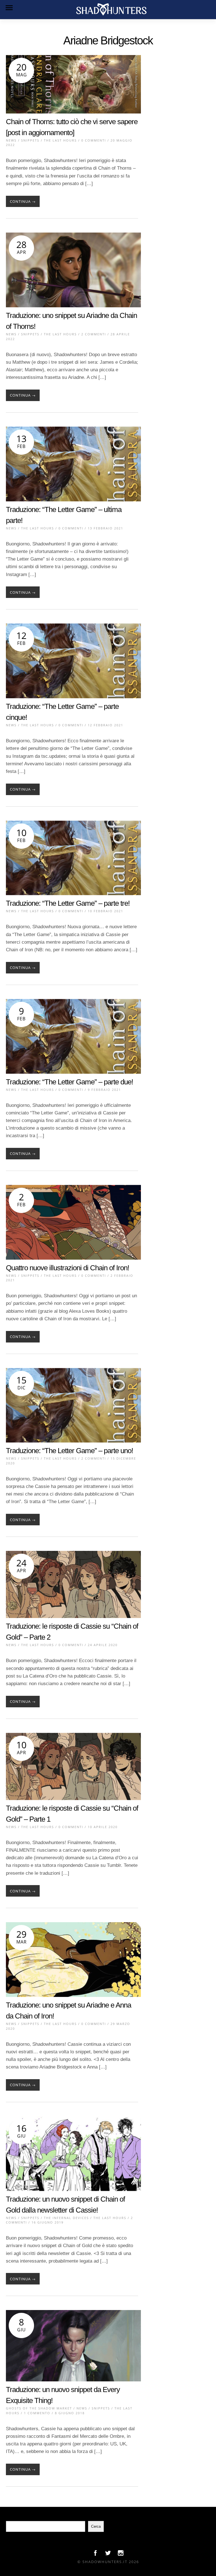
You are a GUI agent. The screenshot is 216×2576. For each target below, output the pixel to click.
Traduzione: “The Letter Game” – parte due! (69, 1082)
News (11, 140)
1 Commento (37, 2413)
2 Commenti (94, 334)
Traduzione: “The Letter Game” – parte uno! (69, 1451)
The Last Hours (60, 140)
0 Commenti (94, 140)
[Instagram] (121, 2554)
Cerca (96, 2526)
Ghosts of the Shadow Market (39, 2408)
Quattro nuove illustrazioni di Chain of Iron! (67, 1268)
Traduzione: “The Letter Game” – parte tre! (68, 903)
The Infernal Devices (66, 2218)
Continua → (23, 201)
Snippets (30, 140)
